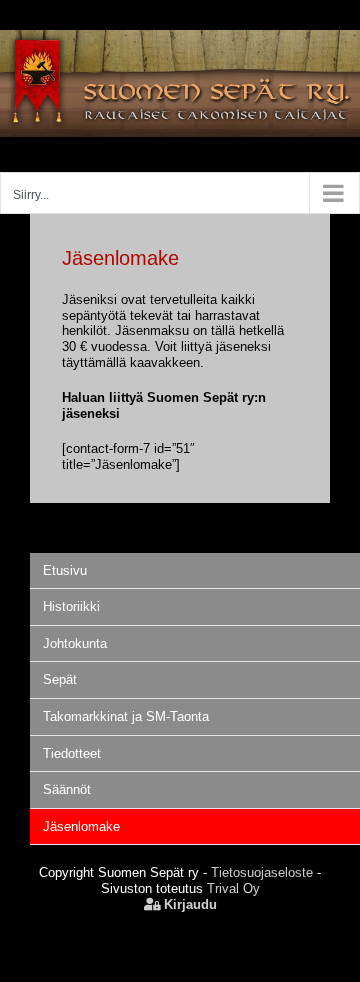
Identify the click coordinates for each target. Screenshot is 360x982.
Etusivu (65, 570)
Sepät (60, 679)
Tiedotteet (72, 753)
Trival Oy (233, 888)
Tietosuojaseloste (262, 872)
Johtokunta (75, 643)
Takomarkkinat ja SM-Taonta (126, 716)
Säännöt (67, 789)
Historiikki (71, 606)
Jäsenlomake (81, 826)
